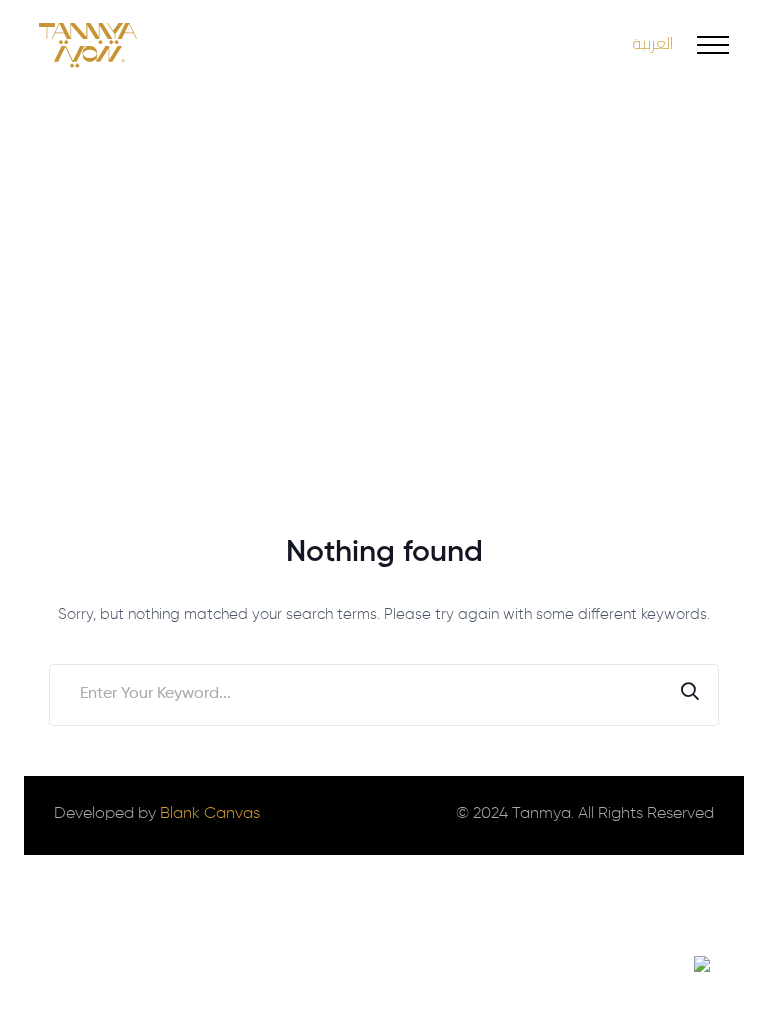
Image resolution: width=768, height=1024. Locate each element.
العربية (652, 43)
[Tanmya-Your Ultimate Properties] (88, 45)
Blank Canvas (210, 814)
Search (690, 695)
